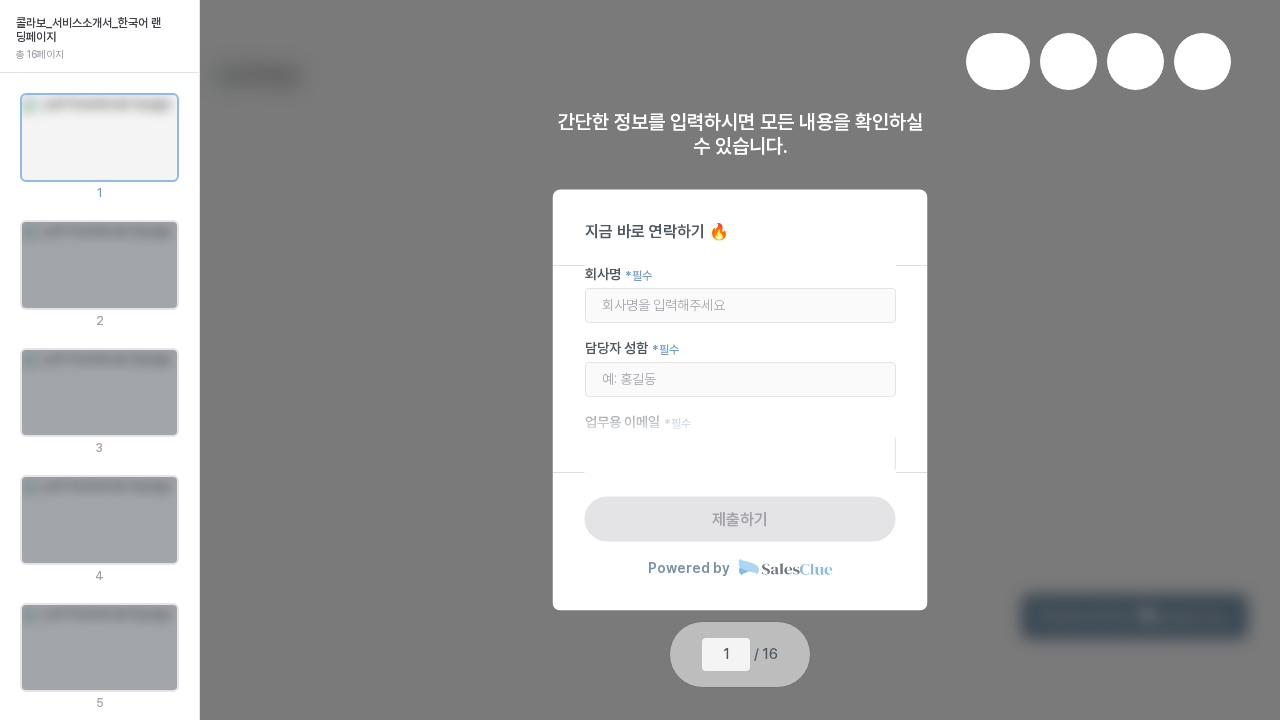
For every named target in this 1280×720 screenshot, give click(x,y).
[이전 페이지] (686, 655)
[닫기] (179, 20)
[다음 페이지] (794, 655)
